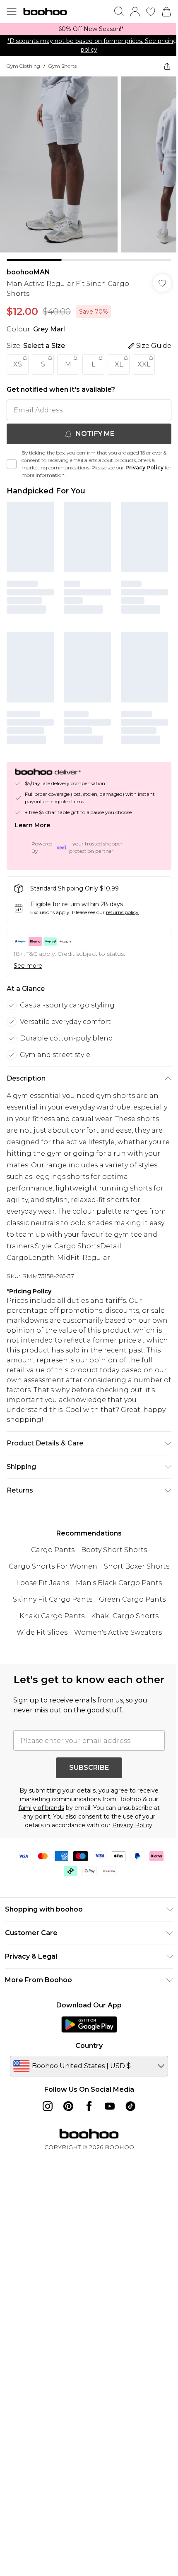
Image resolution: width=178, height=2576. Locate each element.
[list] (89, 29)
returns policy (122, 912)
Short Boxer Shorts (137, 1566)
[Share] (167, 66)
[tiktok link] (130, 2106)
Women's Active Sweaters (118, 1632)
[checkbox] (12, 464)
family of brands (41, 1808)
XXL (144, 364)
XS (18, 364)
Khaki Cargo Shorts (125, 1616)
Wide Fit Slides (42, 1632)
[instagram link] (48, 2106)
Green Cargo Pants (132, 1599)
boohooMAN (28, 272)
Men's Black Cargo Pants (119, 1583)
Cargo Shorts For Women (53, 1566)
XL (119, 364)
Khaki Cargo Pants (52, 1616)
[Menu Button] (12, 12)
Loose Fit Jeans (43, 1583)
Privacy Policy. (133, 1825)
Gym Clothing (23, 66)
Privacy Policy (144, 468)
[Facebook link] (89, 2106)
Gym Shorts (63, 66)
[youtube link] (110, 2106)
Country (89, 2046)
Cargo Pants (53, 1550)
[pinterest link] (68, 2106)
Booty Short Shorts (114, 1550)
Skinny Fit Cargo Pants (53, 1599)
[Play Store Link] (89, 2024)
